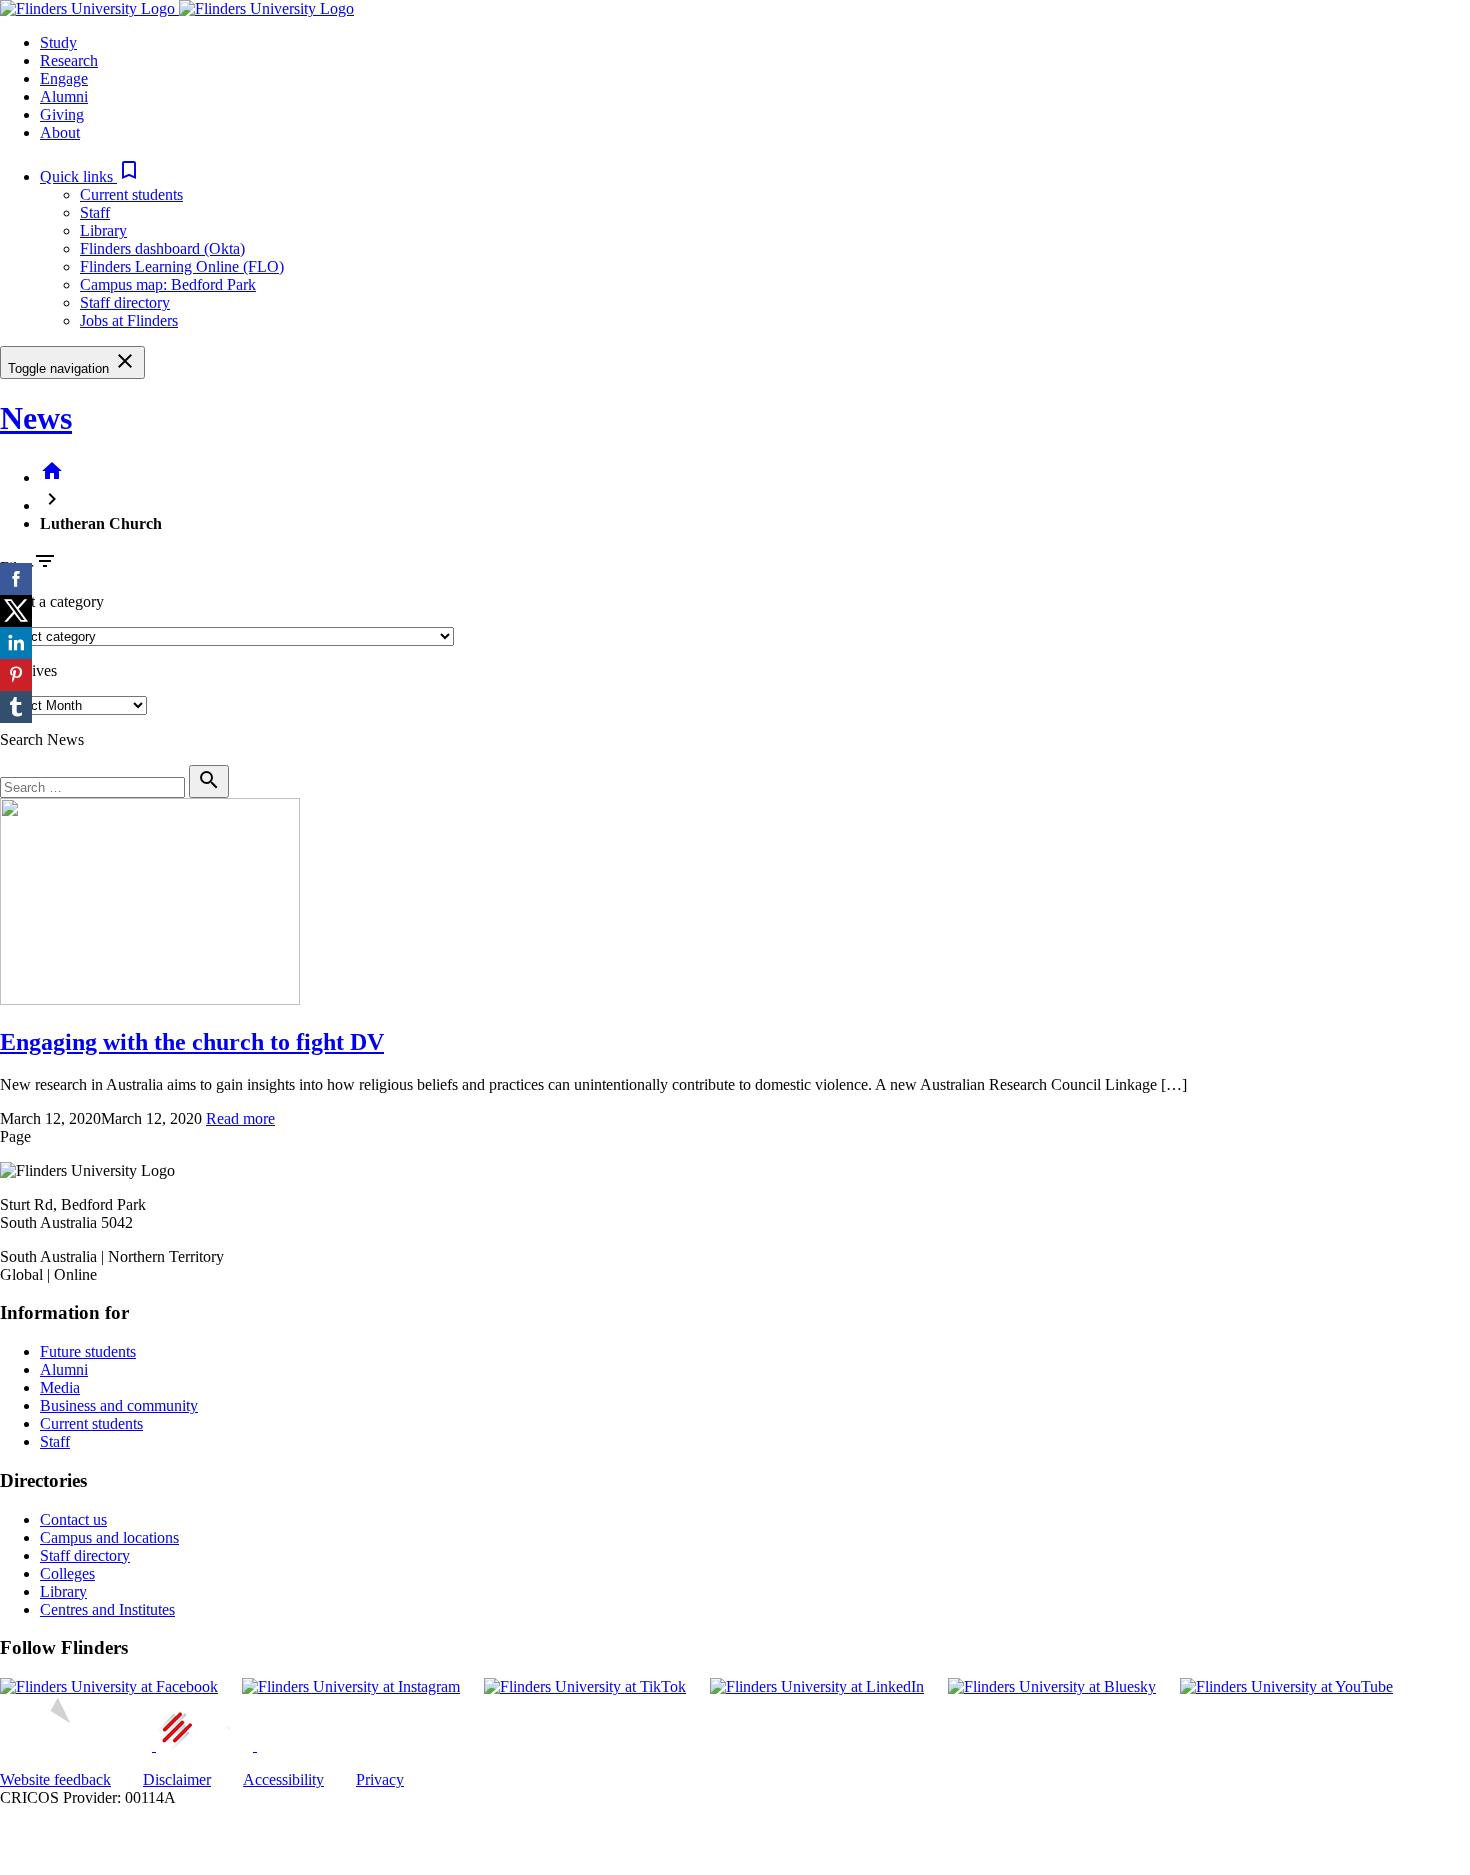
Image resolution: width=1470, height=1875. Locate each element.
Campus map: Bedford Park (168, 284)
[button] (90, 176)
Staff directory (125, 302)
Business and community (119, 1405)
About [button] (60, 132)
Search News (42, 739)
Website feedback (55, 1779)
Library (103, 230)
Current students (131, 194)
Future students (88, 1351)
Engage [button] (64, 78)
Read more (240, 1118)
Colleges (67, 1573)
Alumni (64, 1369)
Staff (95, 212)
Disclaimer (177, 1779)
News (36, 418)
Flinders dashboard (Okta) (162, 248)
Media (60, 1387)
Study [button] (58, 42)
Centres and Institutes (107, 1609)
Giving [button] (62, 114)
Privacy (380, 1779)
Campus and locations (109, 1537)
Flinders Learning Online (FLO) (182, 266)
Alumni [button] (64, 96)
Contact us (73, 1519)
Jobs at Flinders (129, 320)
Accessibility (283, 1779)
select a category (52, 601)
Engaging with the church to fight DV (192, 1042)
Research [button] (69, 60)
